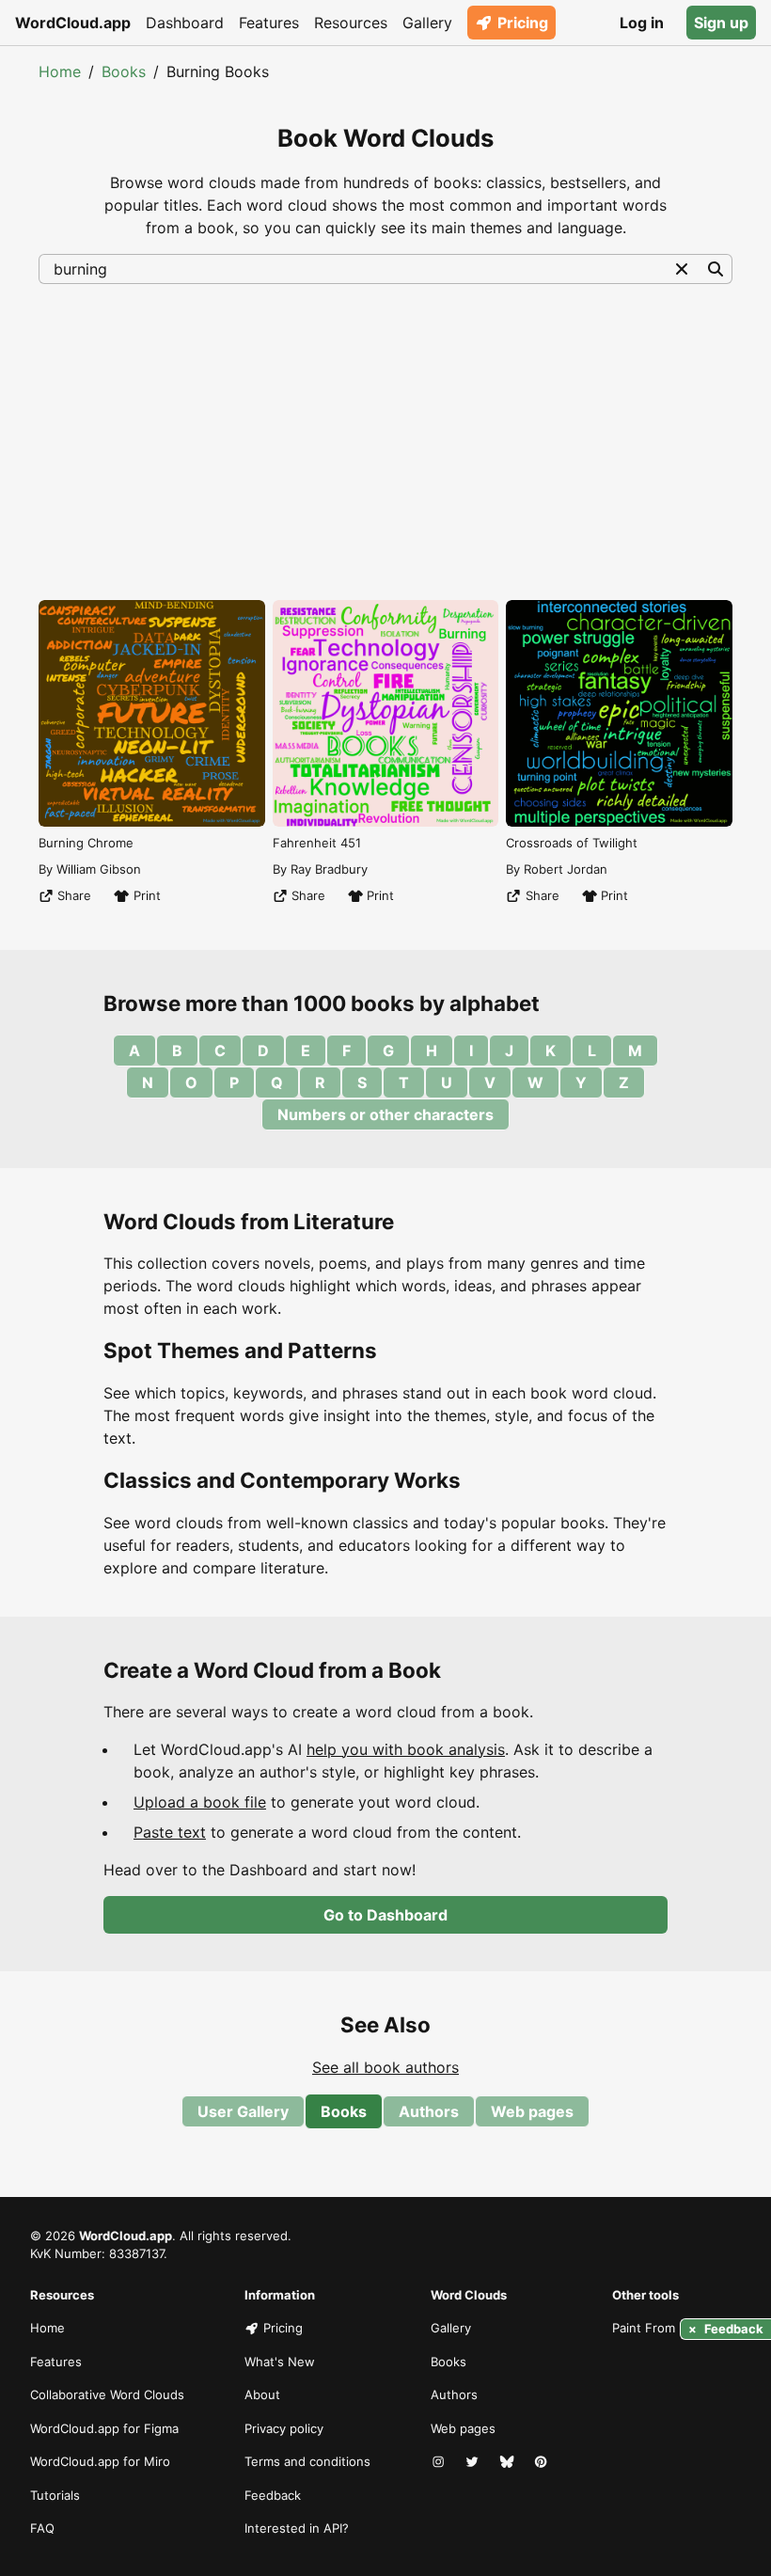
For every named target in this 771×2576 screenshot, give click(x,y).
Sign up (721, 23)
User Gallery (243, 2111)
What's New (280, 2362)
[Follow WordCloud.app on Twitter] (474, 2462)
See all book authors (385, 2067)
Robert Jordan (566, 869)
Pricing (523, 23)
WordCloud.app (73, 23)
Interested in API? (297, 2528)
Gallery (427, 23)
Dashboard (185, 23)
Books (124, 71)
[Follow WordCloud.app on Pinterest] (543, 2462)
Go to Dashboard (385, 1915)
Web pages (532, 2111)
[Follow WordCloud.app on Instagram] (440, 2462)
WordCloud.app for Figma (104, 2428)
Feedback (273, 2495)
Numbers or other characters (385, 1114)
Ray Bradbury (329, 869)
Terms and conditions (307, 2461)
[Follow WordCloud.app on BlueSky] (509, 2462)
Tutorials (55, 2495)
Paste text (170, 1832)
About (262, 2394)
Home (60, 71)
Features (269, 23)
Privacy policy (284, 2428)
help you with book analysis (406, 1749)
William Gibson (99, 869)
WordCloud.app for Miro (100, 2461)
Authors (429, 2111)
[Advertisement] (385, 440)
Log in (642, 23)
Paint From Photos (666, 2328)
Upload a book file (200, 1802)
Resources (351, 23)
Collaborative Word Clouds (107, 2394)
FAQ (42, 2528)
